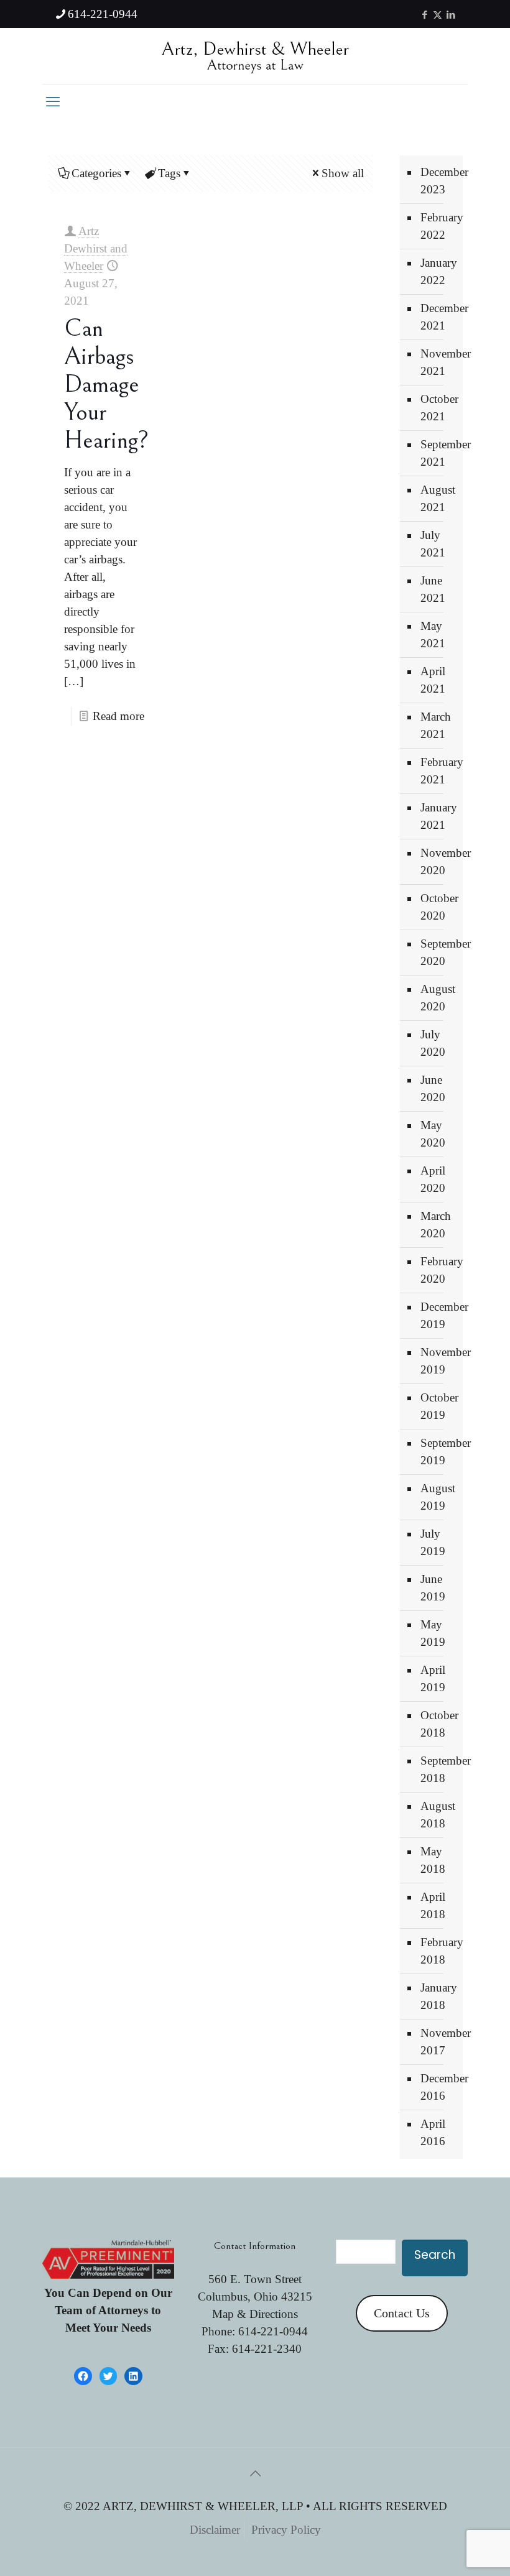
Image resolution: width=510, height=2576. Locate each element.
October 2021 (438, 408)
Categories (96, 173)
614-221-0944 (103, 14)
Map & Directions (255, 2314)
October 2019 (438, 1406)
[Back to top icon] (255, 2473)
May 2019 (433, 1633)
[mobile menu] (53, 102)
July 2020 (433, 1043)
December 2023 (438, 181)
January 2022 (438, 271)
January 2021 (438, 816)
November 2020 (438, 861)
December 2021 (438, 317)
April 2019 (433, 1678)
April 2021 (433, 680)
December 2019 (438, 1315)
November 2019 (438, 1361)
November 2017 (438, 2042)
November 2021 (438, 362)
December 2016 (438, 2087)
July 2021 (433, 544)
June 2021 (433, 589)
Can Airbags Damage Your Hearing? (106, 384)
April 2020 (433, 1179)
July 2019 (433, 1542)
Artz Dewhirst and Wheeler (96, 248)
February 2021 (438, 771)
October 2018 (438, 1724)
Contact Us (402, 2313)
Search (435, 2255)
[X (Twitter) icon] (438, 15)
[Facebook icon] (424, 15)
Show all (343, 173)
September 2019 (438, 1452)
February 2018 (438, 1951)
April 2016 (433, 2132)
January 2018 (438, 1996)
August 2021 (438, 498)
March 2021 (436, 725)
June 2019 (433, 1588)
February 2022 (438, 226)
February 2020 (438, 1270)
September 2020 (438, 952)
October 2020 (438, 907)
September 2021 (438, 453)
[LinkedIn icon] (451, 15)
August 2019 (438, 1497)
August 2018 (438, 1815)
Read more (118, 716)
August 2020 (438, 998)
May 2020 (433, 1134)
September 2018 (438, 1769)
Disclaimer (215, 2530)
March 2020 (436, 1225)
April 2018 (433, 1905)
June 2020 (433, 1088)
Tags (169, 173)
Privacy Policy (286, 2530)
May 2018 (433, 1860)
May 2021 (433, 635)
